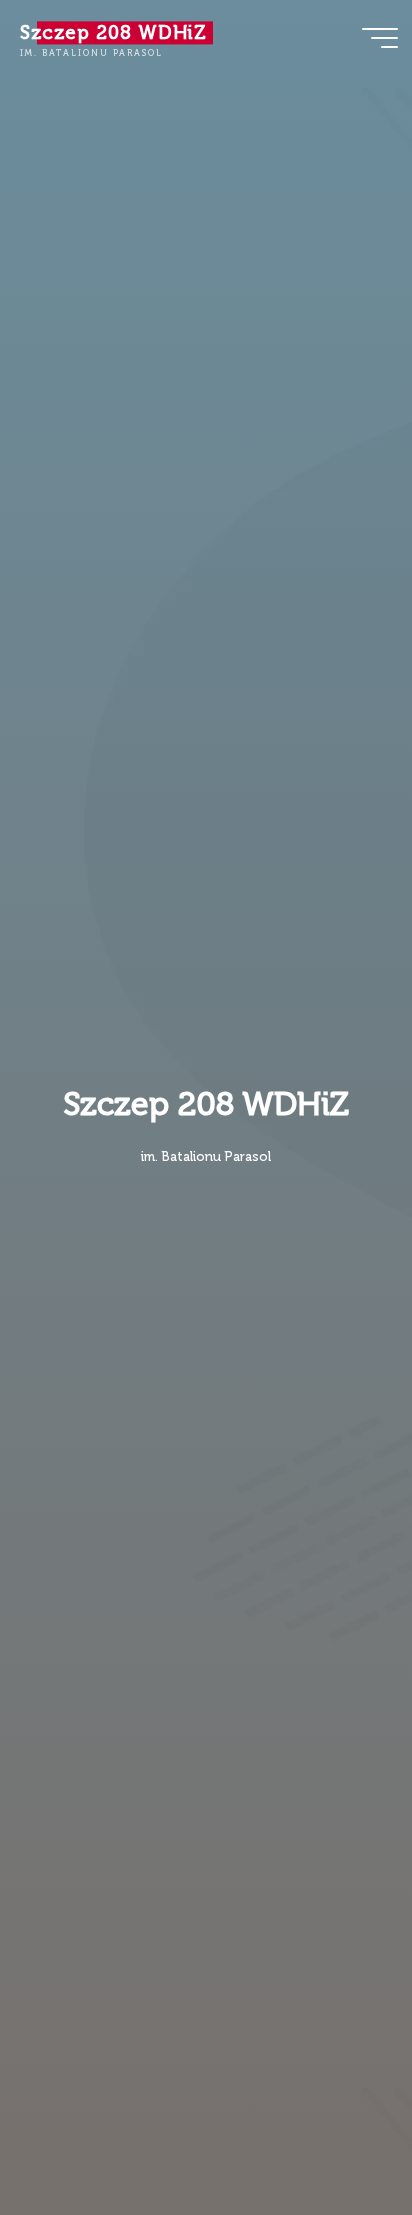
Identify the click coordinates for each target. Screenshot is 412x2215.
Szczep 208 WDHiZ (113, 32)
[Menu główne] (380, 38)
